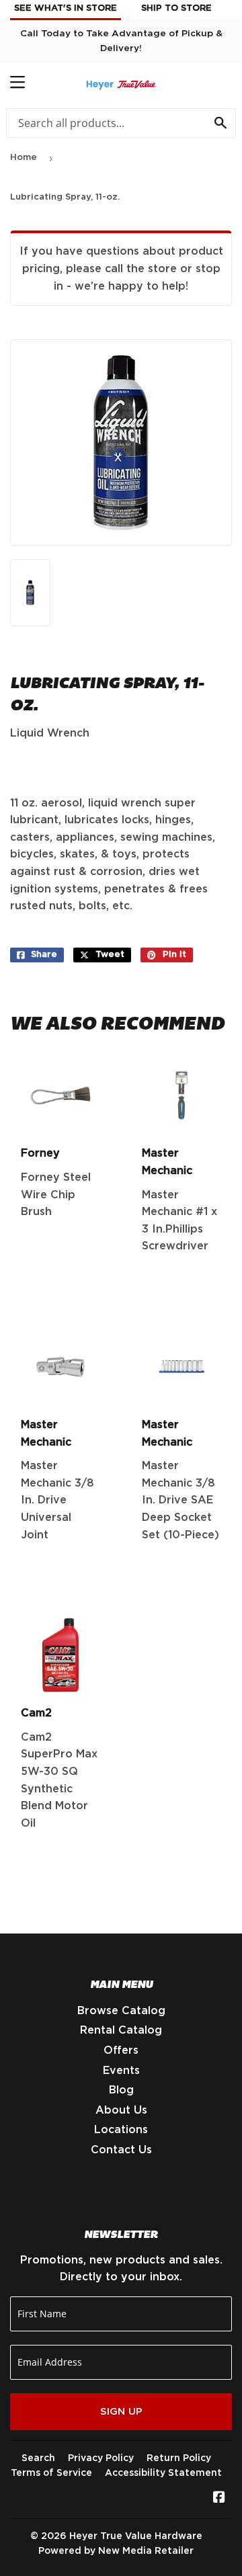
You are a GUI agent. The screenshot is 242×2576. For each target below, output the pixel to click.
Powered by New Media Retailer (116, 2551)
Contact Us (121, 2150)
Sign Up (121, 2412)
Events (121, 2071)
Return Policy (179, 2458)
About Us (121, 2110)
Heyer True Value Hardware (136, 2536)
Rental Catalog (121, 2030)
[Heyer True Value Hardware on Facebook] (219, 2499)
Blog (121, 2090)
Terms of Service (51, 2473)
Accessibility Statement (163, 2473)
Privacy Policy (101, 2458)
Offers (121, 2050)
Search (38, 2458)
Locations (121, 2130)
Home (24, 158)
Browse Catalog (121, 2011)
